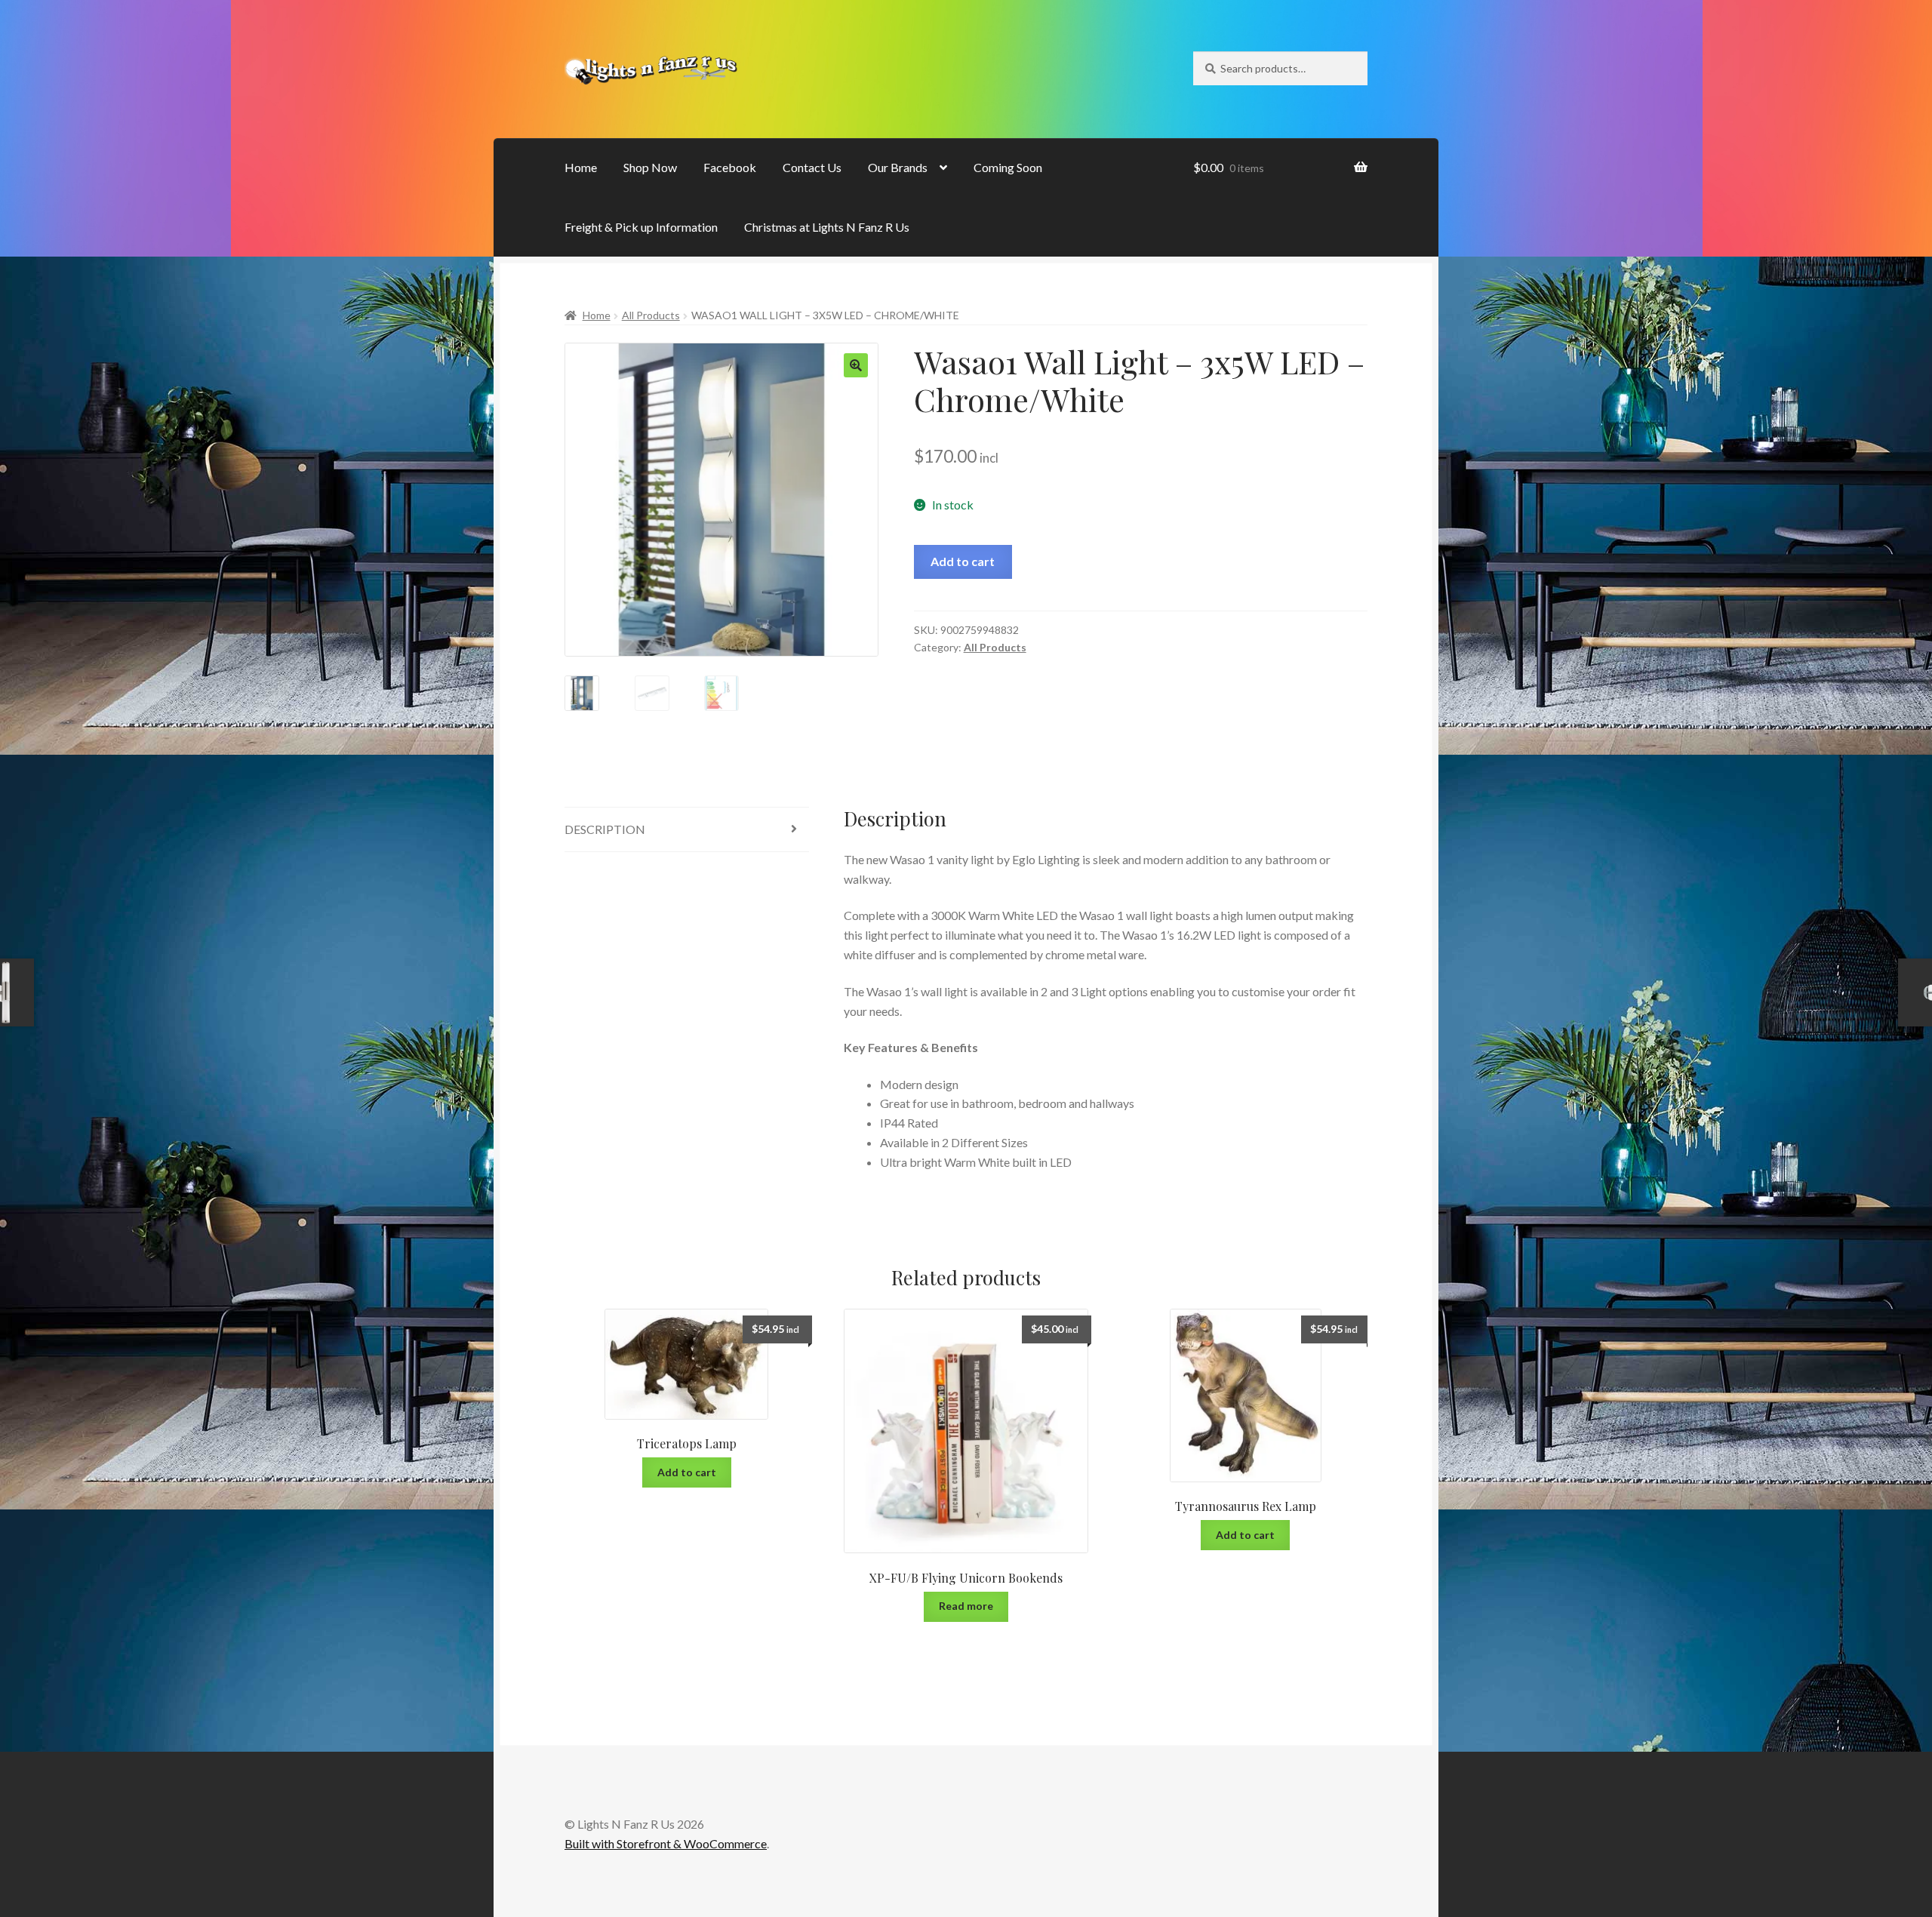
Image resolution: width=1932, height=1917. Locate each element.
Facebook (730, 167)
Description (605, 829)
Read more (966, 1606)
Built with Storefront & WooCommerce (666, 1843)
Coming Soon (1008, 167)
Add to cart (963, 561)
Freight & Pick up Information (641, 227)
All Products (651, 315)
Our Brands (898, 167)
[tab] (687, 830)
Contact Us (812, 167)
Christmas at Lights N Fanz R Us (827, 227)
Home (581, 167)
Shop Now (650, 167)
